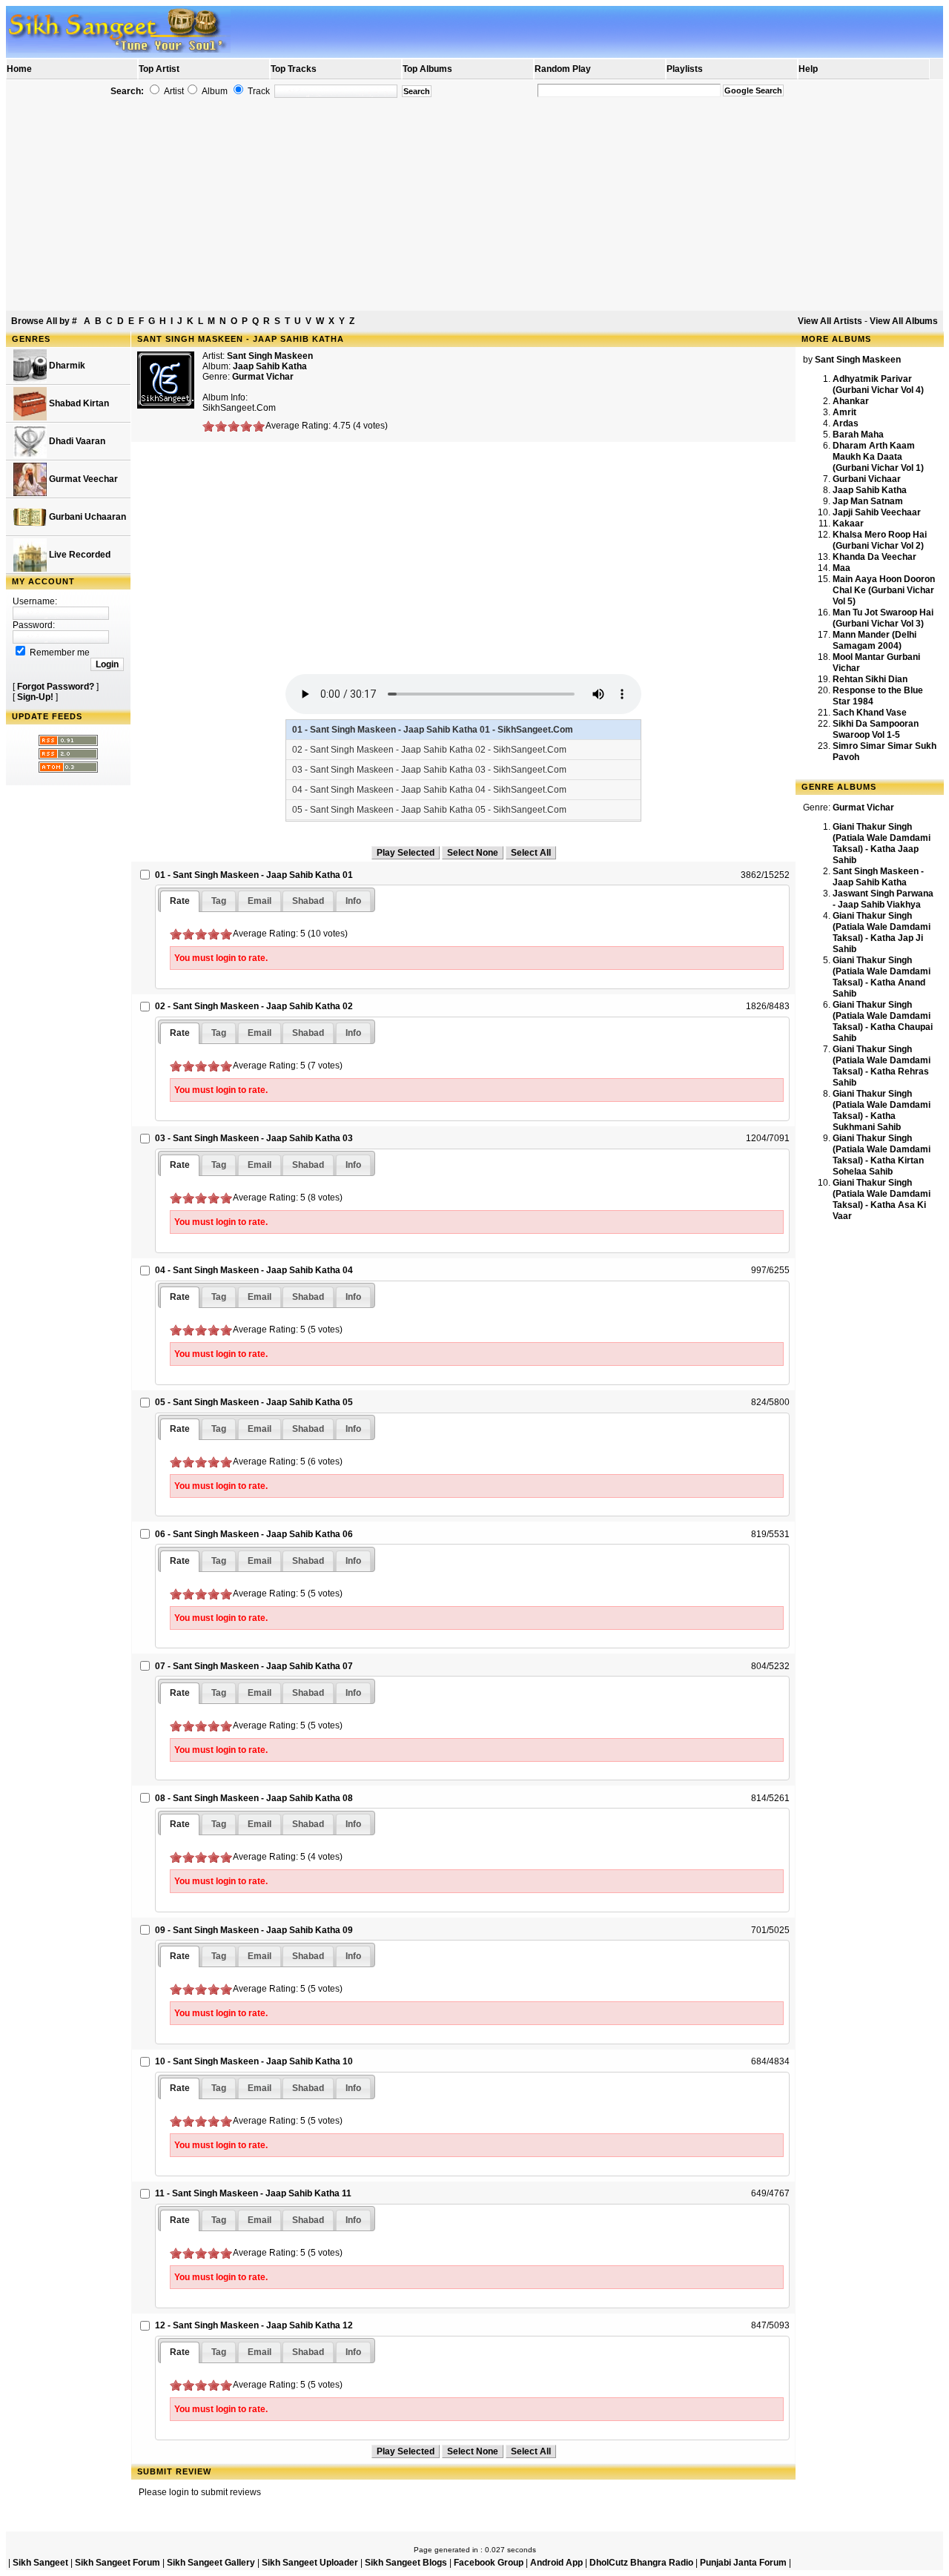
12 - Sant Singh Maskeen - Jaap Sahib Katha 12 (254, 2325)
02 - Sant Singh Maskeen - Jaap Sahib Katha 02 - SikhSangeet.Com (429, 750)
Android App (556, 2563)
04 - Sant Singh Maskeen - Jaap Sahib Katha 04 (254, 1270)
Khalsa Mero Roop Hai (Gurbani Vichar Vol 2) (880, 540)
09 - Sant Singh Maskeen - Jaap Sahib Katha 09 (254, 1930)
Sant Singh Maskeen (270, 356)
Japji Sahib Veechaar (877, 512)
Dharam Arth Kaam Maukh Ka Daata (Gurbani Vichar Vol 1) (878, 457)
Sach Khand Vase (870, 713)
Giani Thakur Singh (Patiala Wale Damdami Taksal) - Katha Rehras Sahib (882, 1066)
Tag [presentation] (219, 901)
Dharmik (66, 366)
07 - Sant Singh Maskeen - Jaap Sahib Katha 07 (254, 1666)
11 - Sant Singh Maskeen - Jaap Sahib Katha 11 (253, 2193)
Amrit (844, 412)
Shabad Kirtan (78, 403)
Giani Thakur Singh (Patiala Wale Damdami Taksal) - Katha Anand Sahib (882, 977)
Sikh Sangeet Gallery (211, 2563)
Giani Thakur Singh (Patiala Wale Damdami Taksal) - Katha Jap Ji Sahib (882, 932)
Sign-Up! (35, 697)
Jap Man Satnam (868, 501)
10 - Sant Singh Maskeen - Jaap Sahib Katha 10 (254, 2061)
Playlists (685, 69)
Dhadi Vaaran (76, 441)
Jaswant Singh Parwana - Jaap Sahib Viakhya (883, 899)
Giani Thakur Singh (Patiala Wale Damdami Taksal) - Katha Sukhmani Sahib (882, 1110)
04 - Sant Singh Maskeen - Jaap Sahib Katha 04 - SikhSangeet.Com (429, 790)
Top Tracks (294, 69)
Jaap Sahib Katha (870, 490)
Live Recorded (79, 555)
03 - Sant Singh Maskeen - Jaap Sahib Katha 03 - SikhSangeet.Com (429, 770)
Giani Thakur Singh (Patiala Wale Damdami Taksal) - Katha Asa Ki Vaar (882, 1199)
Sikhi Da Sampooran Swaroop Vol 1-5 (876, 729)
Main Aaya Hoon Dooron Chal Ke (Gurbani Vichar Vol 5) (884, 590)
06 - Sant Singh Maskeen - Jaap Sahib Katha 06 (254, 1534)
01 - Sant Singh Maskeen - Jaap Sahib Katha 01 (254, 875)
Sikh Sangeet (40, 2563)
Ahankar (851, 401)
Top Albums (427, 69)
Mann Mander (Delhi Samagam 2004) (874, 640)
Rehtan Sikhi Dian (870, 679)
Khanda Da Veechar (874, 557)
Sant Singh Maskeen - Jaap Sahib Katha (878, 877)
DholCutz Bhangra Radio (641, 2563)
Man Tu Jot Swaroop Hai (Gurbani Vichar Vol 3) (883, 618)
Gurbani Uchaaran (86, 517)
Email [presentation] (259, 901)
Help (808, 69)
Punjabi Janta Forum (743, 2563)
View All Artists (830, 321)
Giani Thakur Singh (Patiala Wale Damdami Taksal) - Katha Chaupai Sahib (883, 1021)
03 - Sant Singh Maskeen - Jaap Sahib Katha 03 (254, 1138)
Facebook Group (489, 2563)
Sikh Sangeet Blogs (406, 2563)
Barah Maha (858, 435)
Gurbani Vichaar (867, 479)
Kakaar (848, 524)
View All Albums (904, 321)
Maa (841, 568)
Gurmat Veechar (82, 479)
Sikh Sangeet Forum (118, 2563)
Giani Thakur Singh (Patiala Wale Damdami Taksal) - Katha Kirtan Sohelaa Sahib (882, 1155)
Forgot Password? (56, 687)
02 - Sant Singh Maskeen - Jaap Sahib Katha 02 (254, 1006)
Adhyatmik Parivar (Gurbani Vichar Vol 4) (878, 384)
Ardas (846, 423)
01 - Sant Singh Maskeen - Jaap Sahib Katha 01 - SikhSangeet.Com (433, 730)
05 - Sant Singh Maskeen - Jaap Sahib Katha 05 (254, 1402)
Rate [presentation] (180, 901)
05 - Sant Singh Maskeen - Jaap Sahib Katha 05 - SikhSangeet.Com (429, 810)
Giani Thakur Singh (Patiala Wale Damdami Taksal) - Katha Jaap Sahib (882, 843)
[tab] (180, 901)
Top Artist (159, 69)
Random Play (563, 69)
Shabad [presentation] (308, 901)
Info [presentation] (353, 901)
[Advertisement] (474, 205)
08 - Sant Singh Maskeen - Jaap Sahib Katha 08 (254, 1798)
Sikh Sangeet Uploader (310, 2563)
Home (19, 69)
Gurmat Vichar (263, 377)
